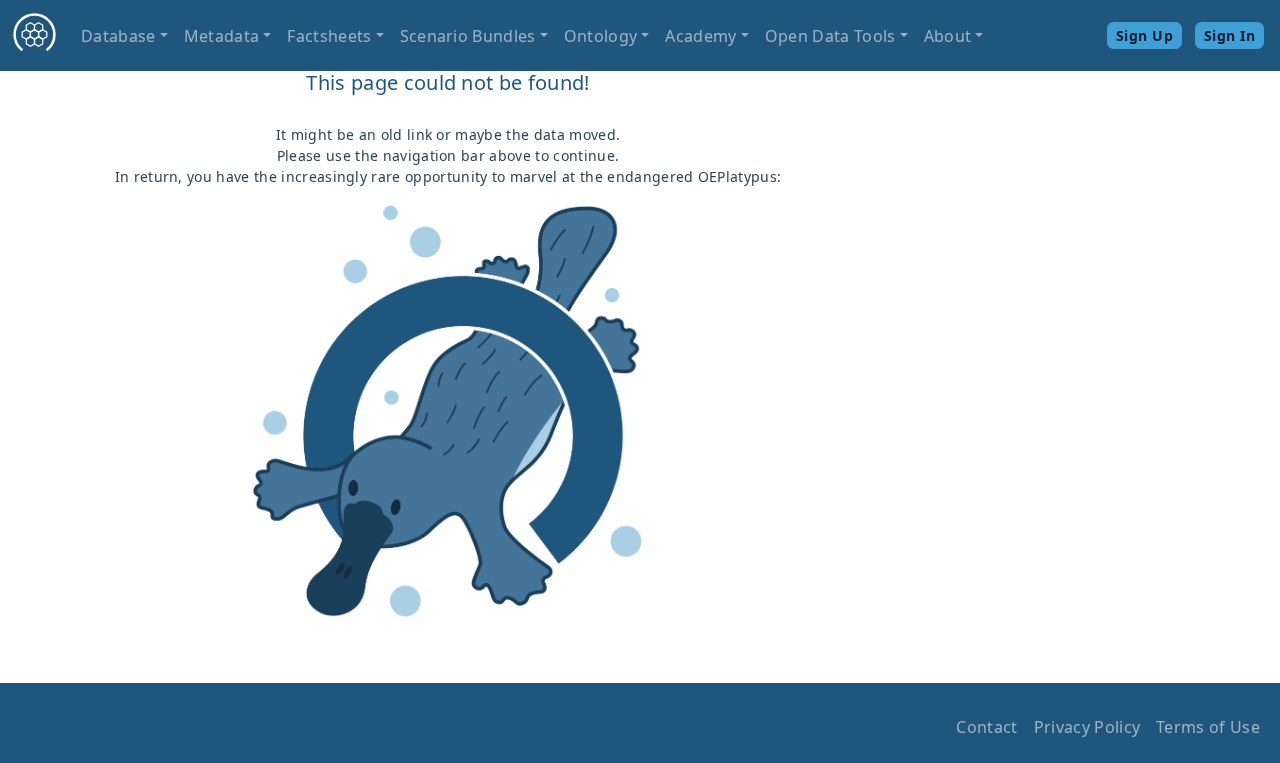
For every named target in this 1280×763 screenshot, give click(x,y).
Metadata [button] (222, 36)
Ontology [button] (601, 36)
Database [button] (118, 36)
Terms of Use (1208, 727)
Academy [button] (700, 36)
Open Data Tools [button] (830, 36)
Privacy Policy (1087, 727)
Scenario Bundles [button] (468, 36)
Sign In (1229, 35)
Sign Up (1144, 35)
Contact (986, 727)
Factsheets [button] (329, 36)
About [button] (948, 36)
